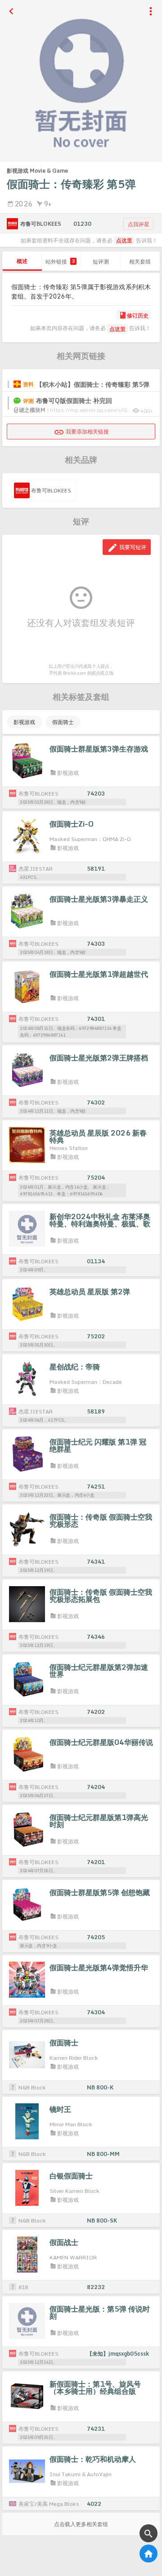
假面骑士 (63, 722)
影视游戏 (24, 722)
